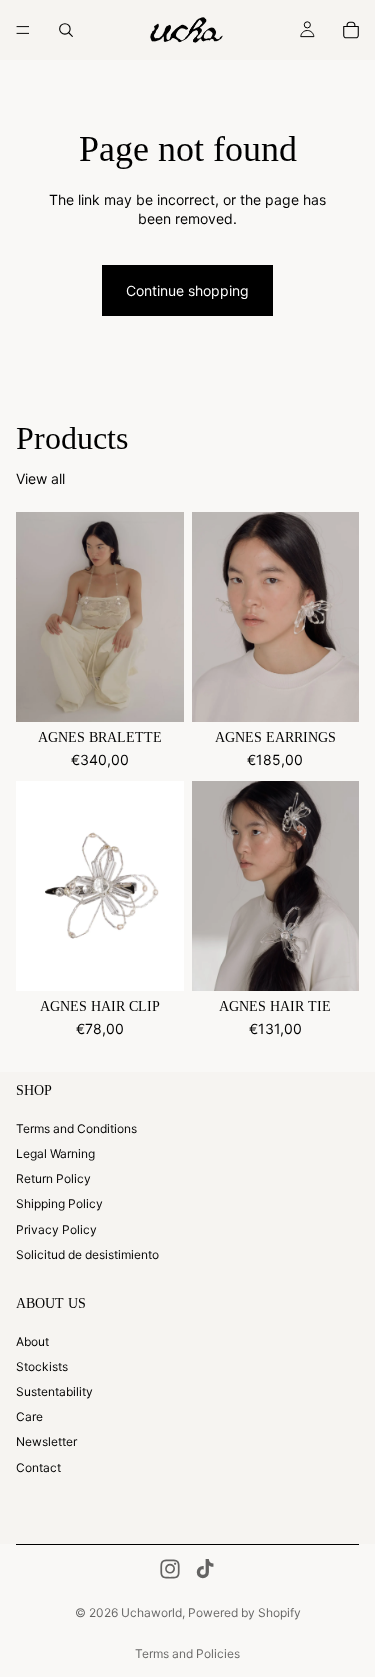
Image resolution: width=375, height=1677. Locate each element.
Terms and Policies (187, 1653)
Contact (38, 1467)
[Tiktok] (205, 1569)
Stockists (42, 1366)
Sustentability (54, 1391)
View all (40, 478)
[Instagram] (170, 1569)
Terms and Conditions (76, 1128)
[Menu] (23, 30)
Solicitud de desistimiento (87, 1254)
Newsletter (46, 1442)
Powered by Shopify (244, 1612)
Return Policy (53, 1179)
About (32, 1341)
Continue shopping (187, 290)
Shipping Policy (59, 1204)
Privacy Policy (56, 1229)
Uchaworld (151, 1612)
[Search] (66, 30)
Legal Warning (55, 1153)
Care (29, 1417)
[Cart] (351, 30)
